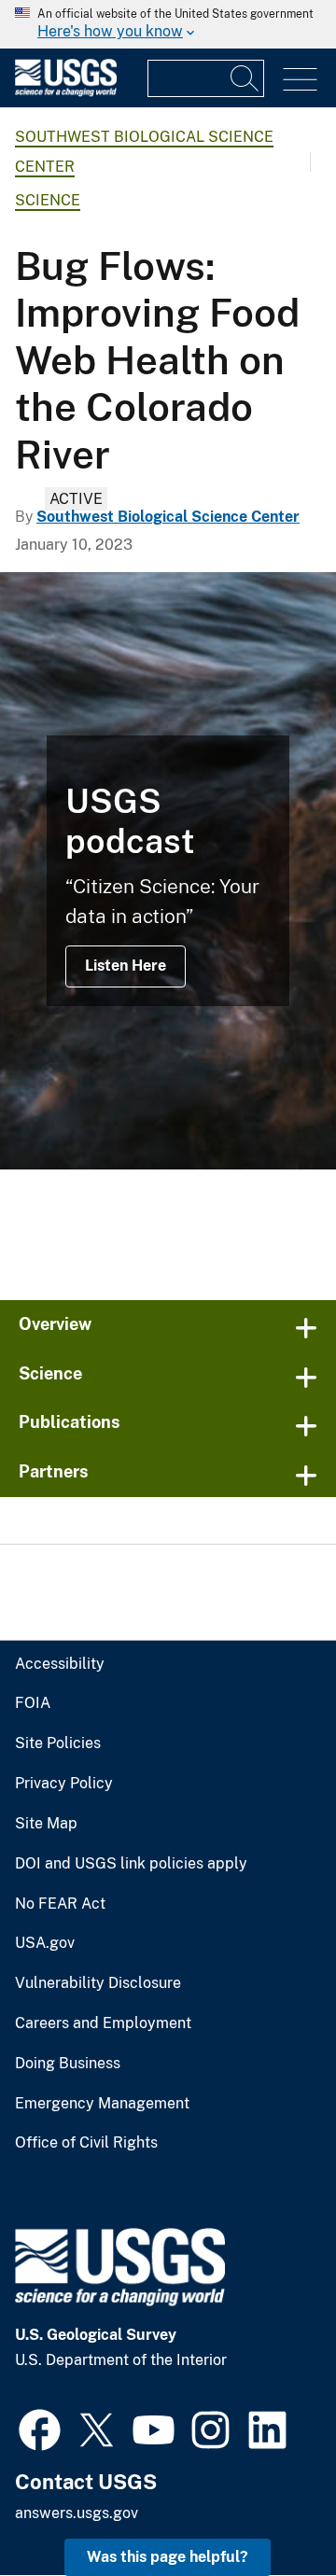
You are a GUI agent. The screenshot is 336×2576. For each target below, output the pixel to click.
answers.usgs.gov (77, 2513)
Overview (55, 1324)
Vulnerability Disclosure (98, 1983)
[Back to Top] (268, 2508)
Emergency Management (102, 2104)
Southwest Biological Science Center (168, 517)
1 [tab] (140, 1234)
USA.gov (45, 1943)
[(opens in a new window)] (40, 2428)
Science (48, 200)
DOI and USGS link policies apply (131, 1864)
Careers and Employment (103, 2023)
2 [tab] (168, 1234)
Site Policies (58, 1743)
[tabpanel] (168, 871)
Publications (70, 1422)
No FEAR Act (60, 1904)
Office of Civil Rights (86, 2143)
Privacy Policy (64, 1784)
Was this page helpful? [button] (168, 2557)
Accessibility (60, 1664)
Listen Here (126, 966)
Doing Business (68, 2064)
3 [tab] (196, 1234)
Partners (54, 1471)
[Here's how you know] (168, 24)
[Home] (66, 92)
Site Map (46, 1824)
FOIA (33, 1703)
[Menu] (300, 80)
